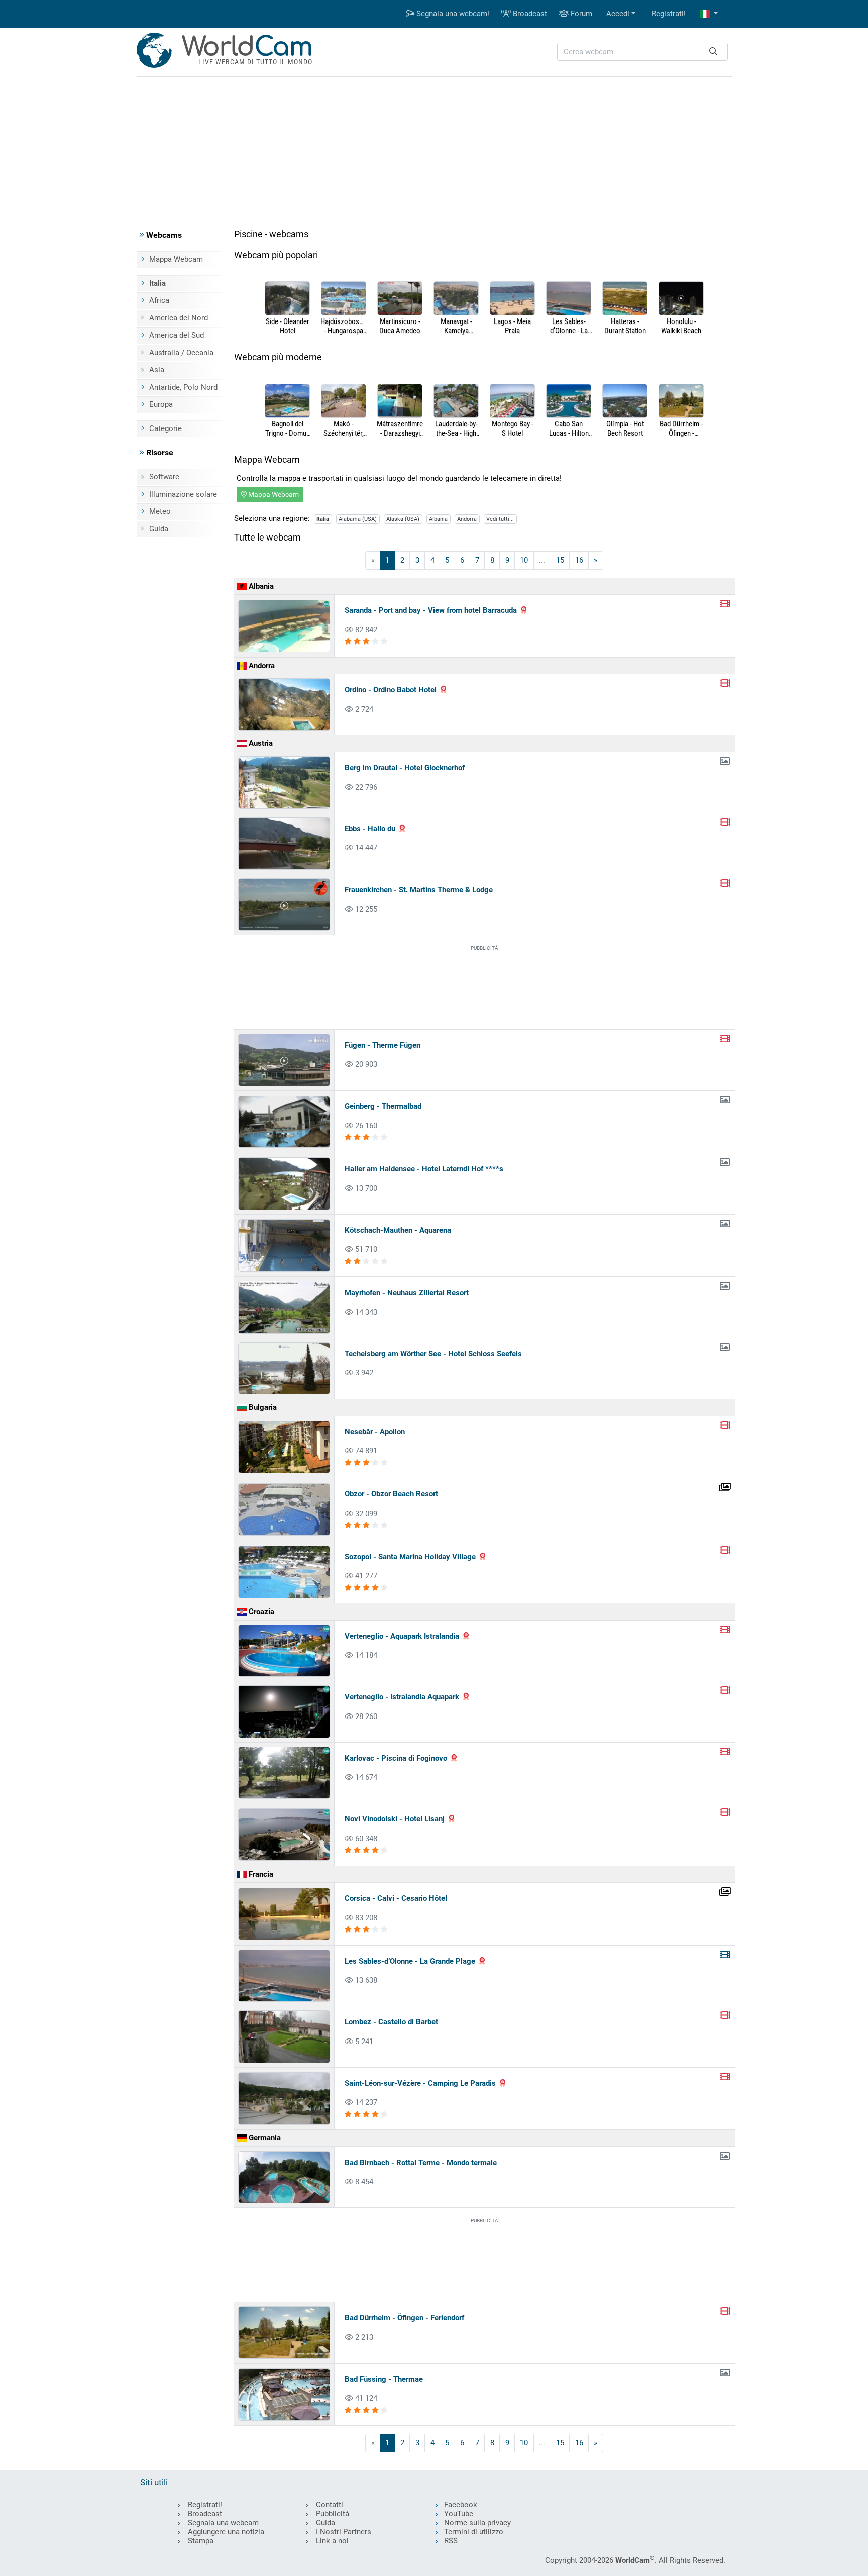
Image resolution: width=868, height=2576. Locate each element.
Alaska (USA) (403, 519)
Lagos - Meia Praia (512, 326)
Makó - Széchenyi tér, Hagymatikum (344, 428)
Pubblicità (333, 2514)
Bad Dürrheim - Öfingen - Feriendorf (681, 428)
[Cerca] (713, 52)
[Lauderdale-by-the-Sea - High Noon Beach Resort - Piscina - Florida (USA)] (456, 402)
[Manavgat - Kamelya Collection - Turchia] (456, 299)
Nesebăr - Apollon (375, 1432)
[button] (709, 14)
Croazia (260, 1612)
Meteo (160, 511)
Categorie (166, 428)
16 (579, 560)
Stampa (201, 2541)
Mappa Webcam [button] (273, 494)
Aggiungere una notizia (226, 2532)
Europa (161, 404)
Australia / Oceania (181, 353)
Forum (580, 14)
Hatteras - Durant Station (625, 326)
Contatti (330, 2505)
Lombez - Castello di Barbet (391, 2022)
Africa (159, 300)
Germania (264, 2138)
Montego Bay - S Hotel (513, 428)
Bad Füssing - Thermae (384, 2379)
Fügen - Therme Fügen (383, 1045)
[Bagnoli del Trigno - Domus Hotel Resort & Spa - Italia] (287, 402)
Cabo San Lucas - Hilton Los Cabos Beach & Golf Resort (569, 428)
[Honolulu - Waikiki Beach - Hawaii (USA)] (681, 299)
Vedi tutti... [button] (500, 519)
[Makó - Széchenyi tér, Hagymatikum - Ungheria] (344, 402)
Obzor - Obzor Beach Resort (391, 1494)
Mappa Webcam (176, 259)
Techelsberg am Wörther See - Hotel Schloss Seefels (433, 1354)
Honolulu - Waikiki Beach (681, 326)
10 (524, 560)
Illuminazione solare (183, 494)
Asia (157, 370)
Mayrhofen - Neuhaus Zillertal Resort (407, 1293)
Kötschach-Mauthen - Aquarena (398, 1230)
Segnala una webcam (223, 2523)
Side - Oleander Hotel (288, 326)
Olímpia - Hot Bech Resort (625, 428)
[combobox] (642, 52)
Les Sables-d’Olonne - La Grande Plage (569, 326)
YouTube (459, 2514)
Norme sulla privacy (477, 2523)
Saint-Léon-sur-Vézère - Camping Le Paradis (420, 2083)
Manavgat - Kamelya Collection (456, 326)
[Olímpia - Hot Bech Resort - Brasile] (625, 402)
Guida (159, 529)
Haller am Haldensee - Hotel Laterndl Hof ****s (424, 1169)
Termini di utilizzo (474, 2532)
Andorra (467, 519)
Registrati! (669, 14)
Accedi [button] (618, 14)
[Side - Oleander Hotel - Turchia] (287, 299)
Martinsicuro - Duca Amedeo (400, 326)
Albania (438, 519)
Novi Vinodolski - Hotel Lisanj (395, 1819)
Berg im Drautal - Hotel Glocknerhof (405, 768)
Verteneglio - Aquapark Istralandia (402, 1636)
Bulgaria (262, 1407)
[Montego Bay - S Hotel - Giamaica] (512, 402)
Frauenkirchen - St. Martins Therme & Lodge (419, 890)
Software (164, 477)
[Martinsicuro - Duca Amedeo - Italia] (400, 299)
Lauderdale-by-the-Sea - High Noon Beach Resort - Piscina (456, 428)
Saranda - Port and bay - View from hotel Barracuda (431, 610)
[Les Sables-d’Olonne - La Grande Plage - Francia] (569, 299)
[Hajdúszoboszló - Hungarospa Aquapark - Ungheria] (344, 299)
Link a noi (332, 2541)
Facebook (461, 2505)
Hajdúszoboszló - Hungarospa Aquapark (344, 326)
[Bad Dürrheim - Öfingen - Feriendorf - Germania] (681, 402)
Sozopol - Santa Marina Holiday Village (410, 1557)
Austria (260, 743)
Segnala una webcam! (452, 14)
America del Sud (177, 335)
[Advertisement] (434, 145)
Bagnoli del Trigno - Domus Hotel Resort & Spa (288, 428)
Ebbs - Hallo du (370, 829)
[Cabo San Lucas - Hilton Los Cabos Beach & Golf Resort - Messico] (569, 402)
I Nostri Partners (344, 2532)
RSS (451, 2541)
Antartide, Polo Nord (183, 387)
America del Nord (179, 318)
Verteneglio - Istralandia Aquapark (402, 1697)
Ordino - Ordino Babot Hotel (391, 690)
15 (560, 560)
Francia (260, 1874)
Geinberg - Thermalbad (383, 1106)
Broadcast (529, 14)
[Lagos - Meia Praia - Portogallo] (512, 299)
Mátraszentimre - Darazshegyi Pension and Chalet (400, 428)
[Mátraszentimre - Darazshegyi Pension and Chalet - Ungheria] (400, 402)
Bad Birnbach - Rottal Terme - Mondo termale (421, 2163)
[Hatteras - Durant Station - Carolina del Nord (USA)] (625, 299)
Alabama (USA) (358, 519)
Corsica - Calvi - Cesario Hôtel (396, 1898)
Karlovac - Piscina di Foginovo (396, 1758)
